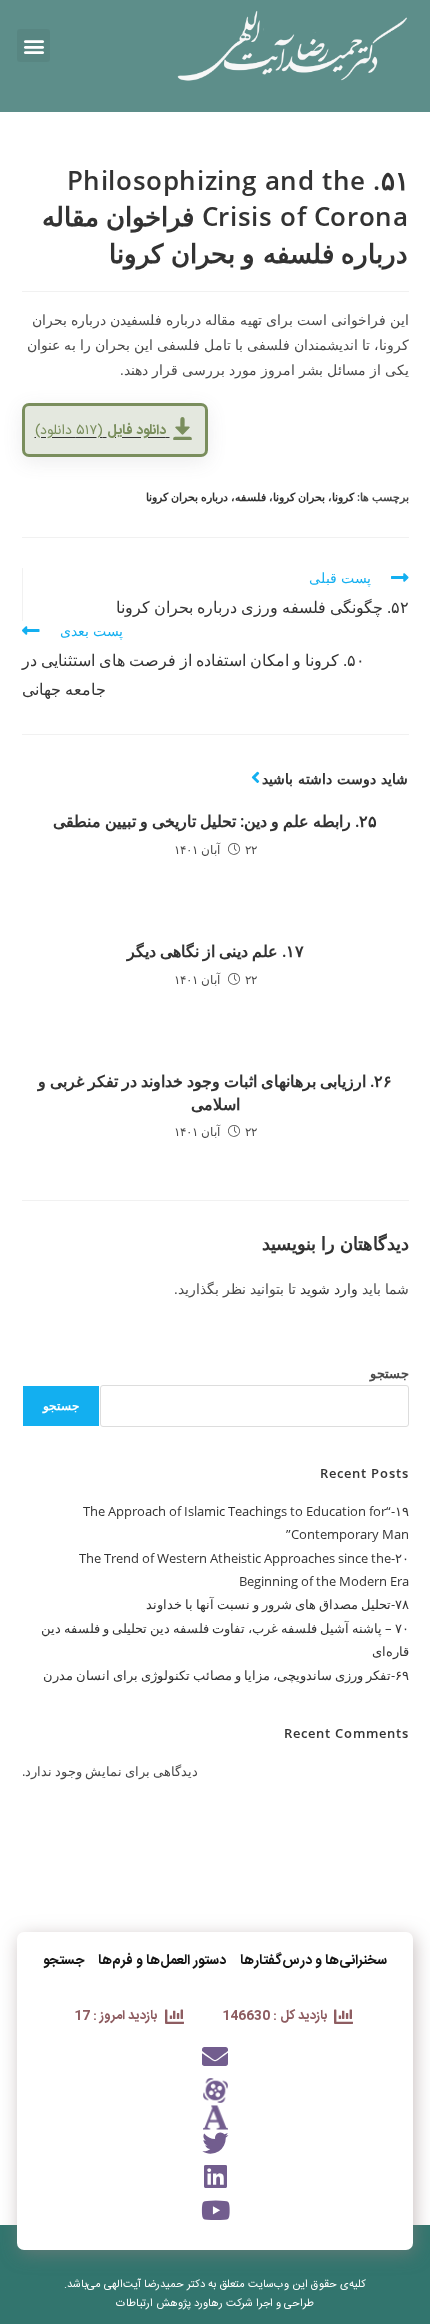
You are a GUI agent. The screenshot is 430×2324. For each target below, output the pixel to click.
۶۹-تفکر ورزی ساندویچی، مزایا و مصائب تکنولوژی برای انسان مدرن (226, 1675)
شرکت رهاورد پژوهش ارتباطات (184, 2304)
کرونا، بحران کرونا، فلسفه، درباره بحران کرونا (250, 496)
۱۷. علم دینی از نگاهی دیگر (215, 951)
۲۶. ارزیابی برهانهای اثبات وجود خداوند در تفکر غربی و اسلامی (215, 1092)
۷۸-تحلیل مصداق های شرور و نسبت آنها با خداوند (277, 1604)
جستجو (389, 1373)
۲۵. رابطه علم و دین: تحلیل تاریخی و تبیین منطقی (215, 821)
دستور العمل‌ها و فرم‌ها (162, 1961)
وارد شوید (329, 1288)
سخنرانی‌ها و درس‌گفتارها (313, 1961)
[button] (33, 45)
